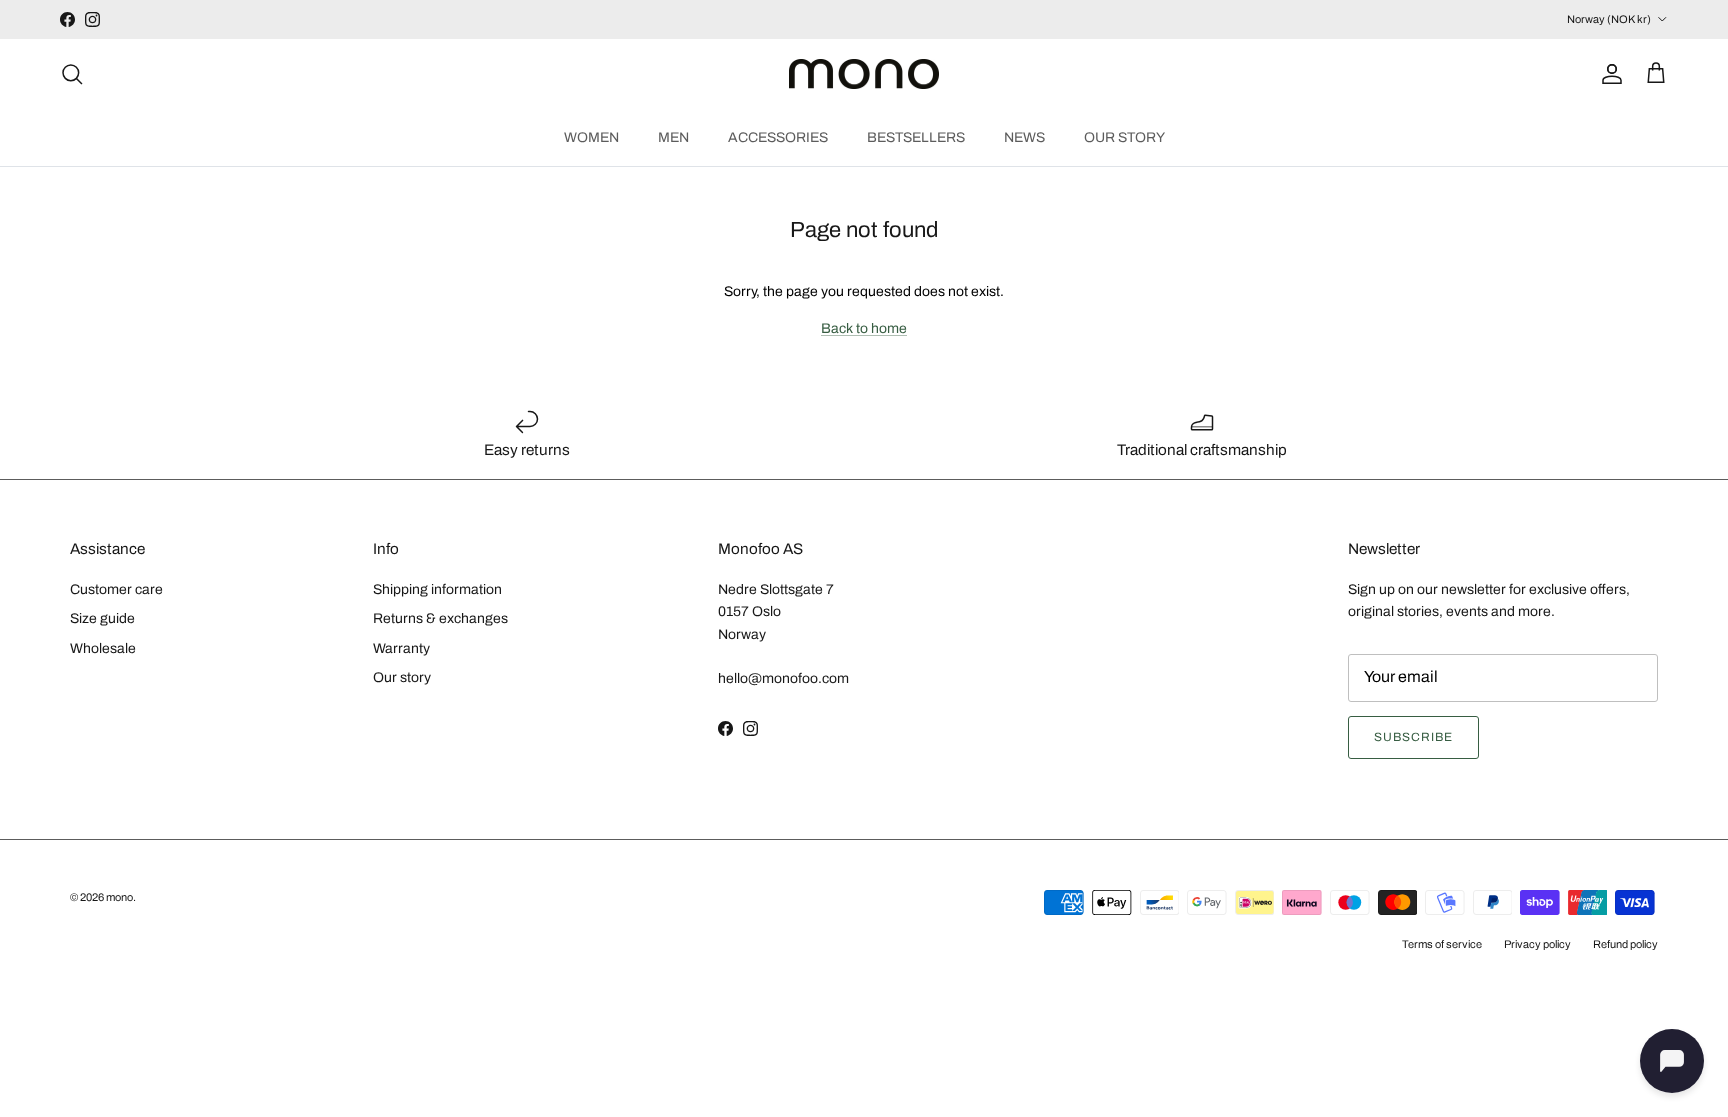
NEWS (1024, 137)
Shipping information (437, 589)
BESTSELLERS (916, 137)
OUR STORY (1124, 137)
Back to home (864, 328)
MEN (673, 137)
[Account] (1608, 74)
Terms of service (1442, 944)
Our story (402, 677)
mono (119, 897)
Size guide (102, 618)
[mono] (864, 74)
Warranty (401, 648)
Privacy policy (1537, 944)
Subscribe (1413, 737)
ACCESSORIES (778, 137)
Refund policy (1625, 944)
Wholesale (103, 648)
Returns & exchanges (440, 618)
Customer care (116, 589)
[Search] (72, 74)
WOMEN (591, 137)
